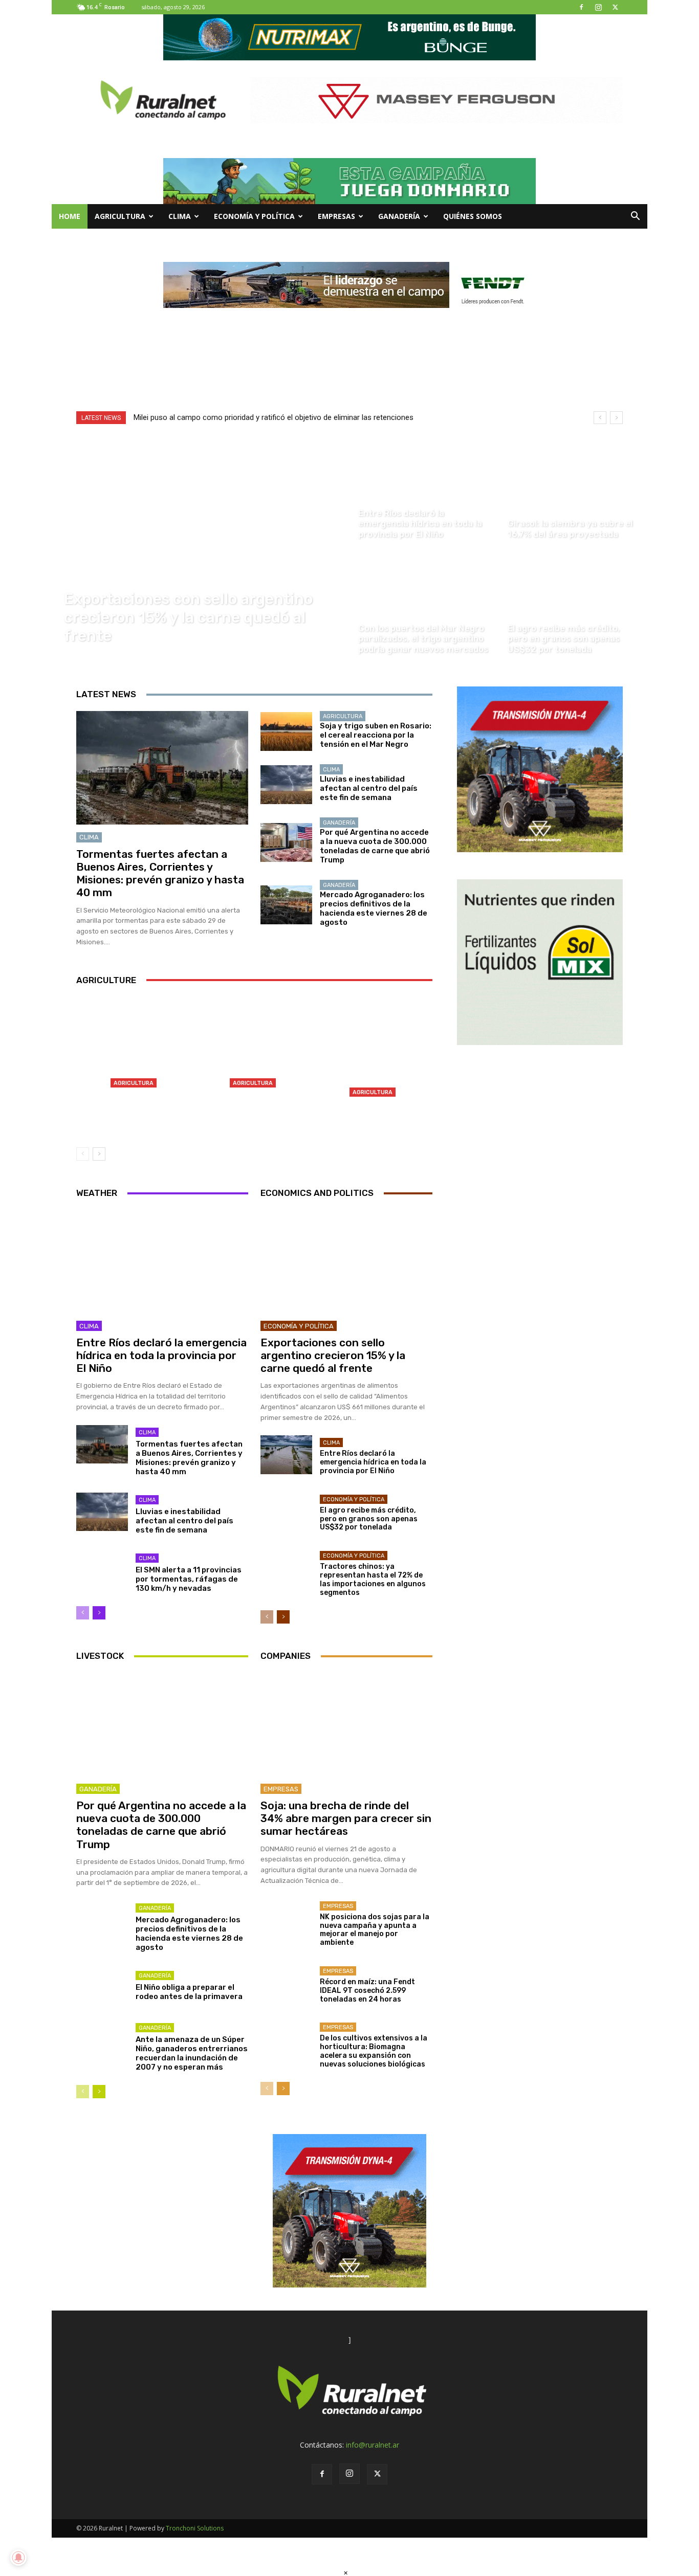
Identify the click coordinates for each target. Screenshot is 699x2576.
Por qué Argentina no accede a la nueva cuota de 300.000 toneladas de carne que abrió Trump (375, 846)
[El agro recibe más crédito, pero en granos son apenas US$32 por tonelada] (574, 606)
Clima (180, 216)
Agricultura (120, 216)
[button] (635, 217)
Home (70, 216)
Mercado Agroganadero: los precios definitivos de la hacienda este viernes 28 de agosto (374, 908)
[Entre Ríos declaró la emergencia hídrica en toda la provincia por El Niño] (424, 491)
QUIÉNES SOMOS (473, 216)
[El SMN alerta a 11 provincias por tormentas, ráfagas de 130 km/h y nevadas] (102, 1570)
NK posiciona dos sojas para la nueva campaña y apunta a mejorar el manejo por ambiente (375, 1930)
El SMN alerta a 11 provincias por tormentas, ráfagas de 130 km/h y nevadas (189, 1579)
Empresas (336, 216)
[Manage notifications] (18, 2558)
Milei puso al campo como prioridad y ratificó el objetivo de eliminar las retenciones (274, 417)
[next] (616, 418)
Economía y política (254, 216)
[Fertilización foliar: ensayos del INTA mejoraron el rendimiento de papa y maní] (374, 1067)
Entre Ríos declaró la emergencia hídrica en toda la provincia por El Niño (161, 1355)
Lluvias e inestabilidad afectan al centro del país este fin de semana (369, 788)
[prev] (600, 418)
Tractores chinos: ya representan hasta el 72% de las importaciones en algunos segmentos (373, 1579)
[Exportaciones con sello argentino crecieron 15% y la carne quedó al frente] (200, 548)
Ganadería (399, 216)
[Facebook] (581, 7)
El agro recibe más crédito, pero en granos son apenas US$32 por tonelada (369, 1519)
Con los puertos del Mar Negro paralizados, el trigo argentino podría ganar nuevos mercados (135, 1111)
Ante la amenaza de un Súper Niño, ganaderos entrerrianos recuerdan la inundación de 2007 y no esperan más (192, 2053)
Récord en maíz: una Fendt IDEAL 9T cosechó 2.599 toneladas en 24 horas (367, 1991)
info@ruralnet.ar (373, 2445)
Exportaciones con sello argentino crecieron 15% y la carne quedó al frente (333, 1355)
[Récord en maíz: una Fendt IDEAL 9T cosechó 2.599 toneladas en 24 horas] (286, 1983)
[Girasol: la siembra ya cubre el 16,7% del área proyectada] (574, 491)
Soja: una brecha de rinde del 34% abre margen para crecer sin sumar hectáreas (346, 1818)
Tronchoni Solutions (195, 2528)
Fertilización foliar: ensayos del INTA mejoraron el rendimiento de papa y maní (374, 1116)
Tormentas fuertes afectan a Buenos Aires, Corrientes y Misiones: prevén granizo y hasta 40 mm (160, 873)
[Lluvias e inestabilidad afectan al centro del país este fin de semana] (286, 785)
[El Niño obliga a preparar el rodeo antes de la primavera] (102, 1988)
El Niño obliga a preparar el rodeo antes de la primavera (189, 1992)
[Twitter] (615, 7)
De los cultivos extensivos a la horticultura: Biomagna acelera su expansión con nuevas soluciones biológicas (374, 2051)
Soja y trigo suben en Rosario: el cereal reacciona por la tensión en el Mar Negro (376, 735)
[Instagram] (598, 7)
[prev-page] (83, 1154)
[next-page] (99, 1154)
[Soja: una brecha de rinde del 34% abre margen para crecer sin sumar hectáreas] (346, 1724)
